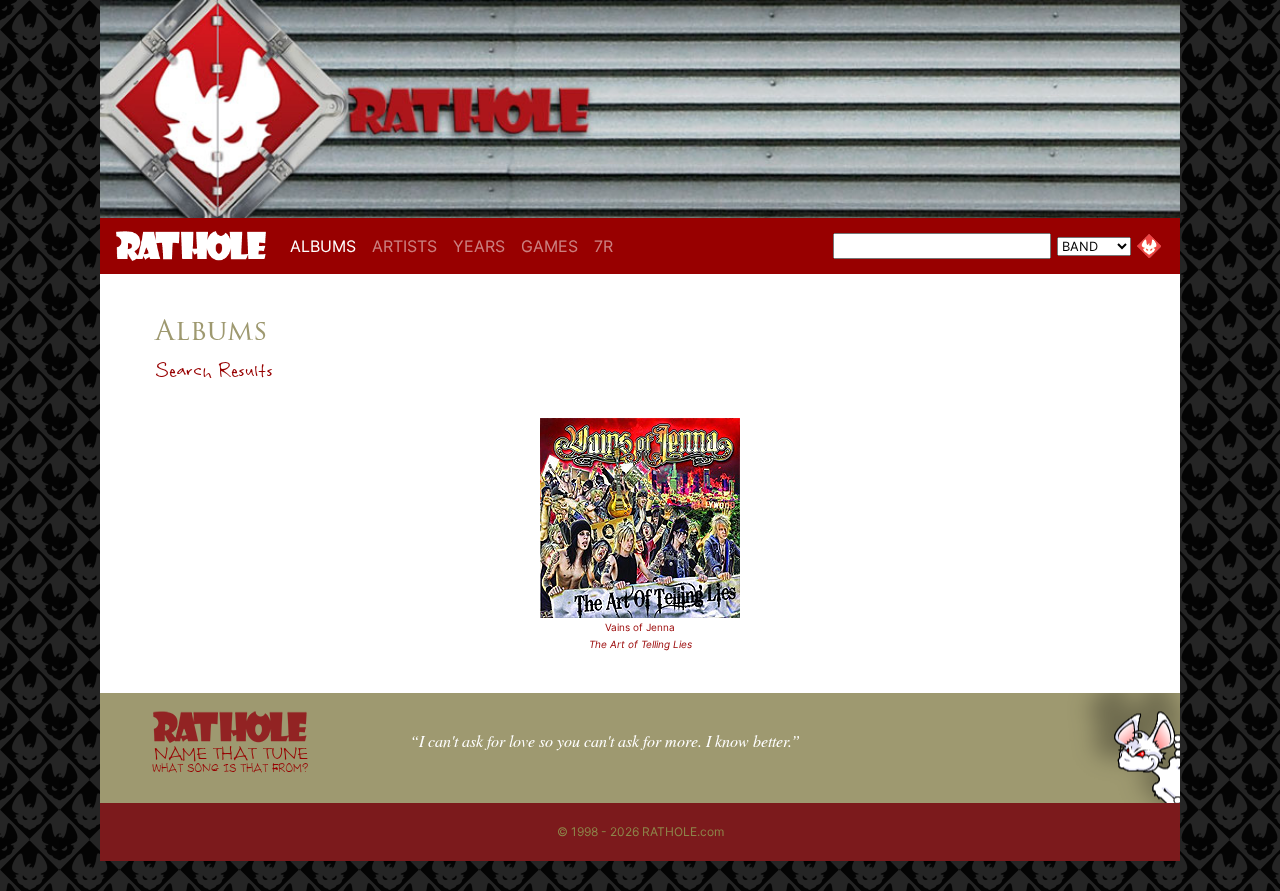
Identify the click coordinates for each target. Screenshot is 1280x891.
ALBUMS (327, 245)
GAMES (549, 246)
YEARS (479, 246)
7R (603, 246)
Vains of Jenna (640, 627)
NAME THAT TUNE (230, 758)
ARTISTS (404, 246)
